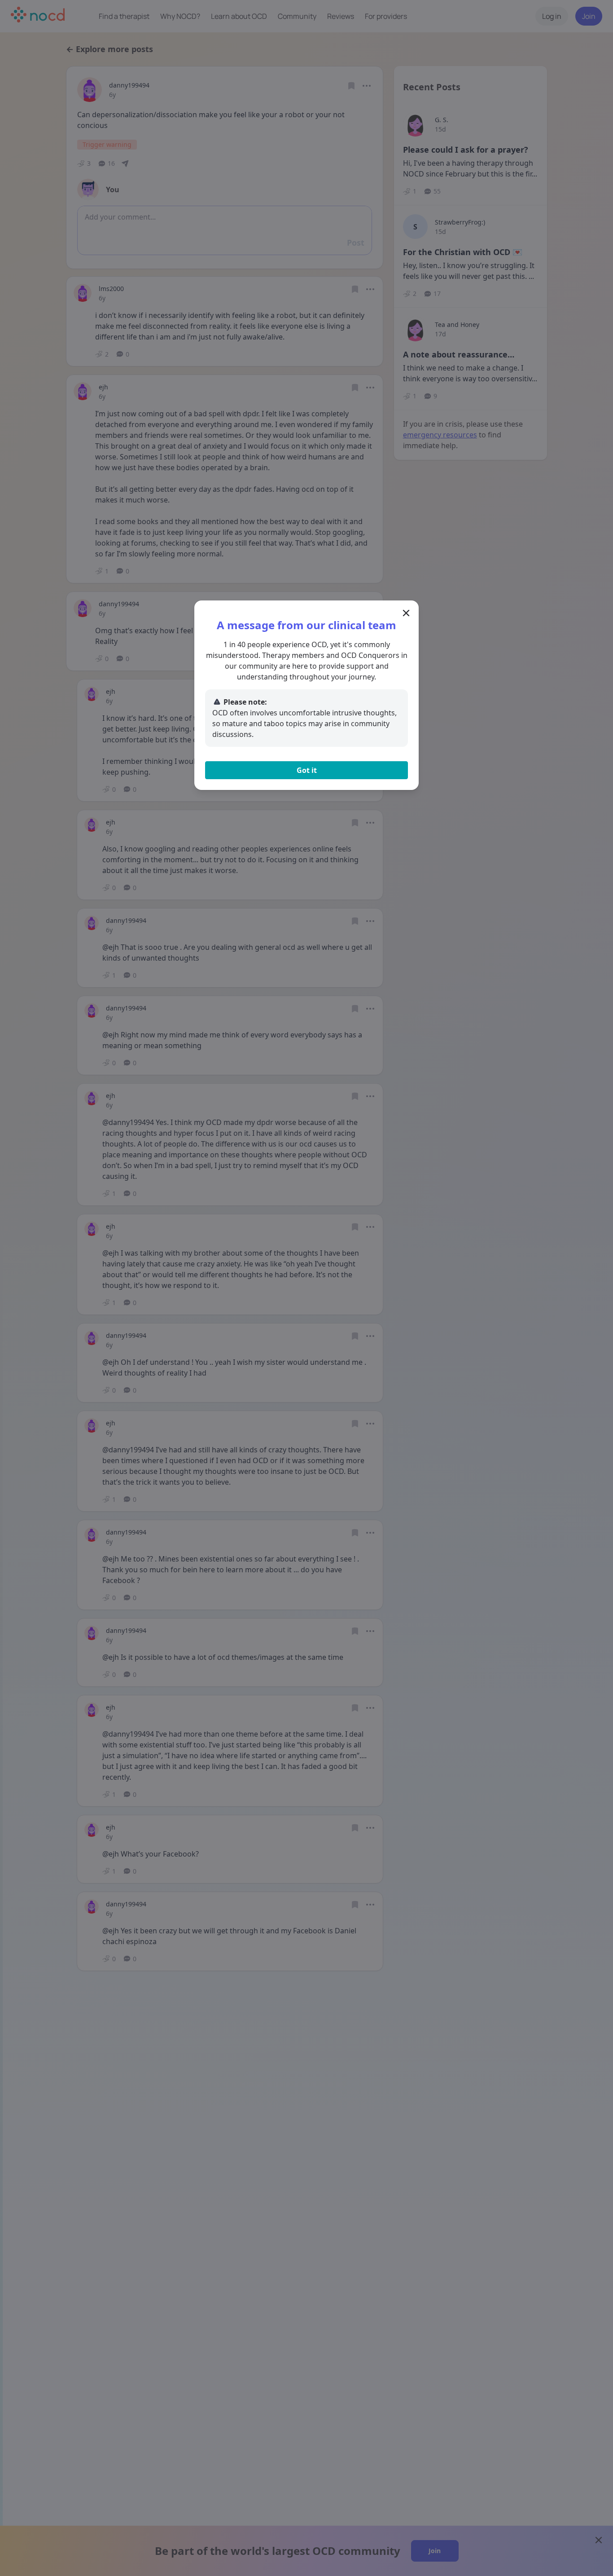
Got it (307, 770)
